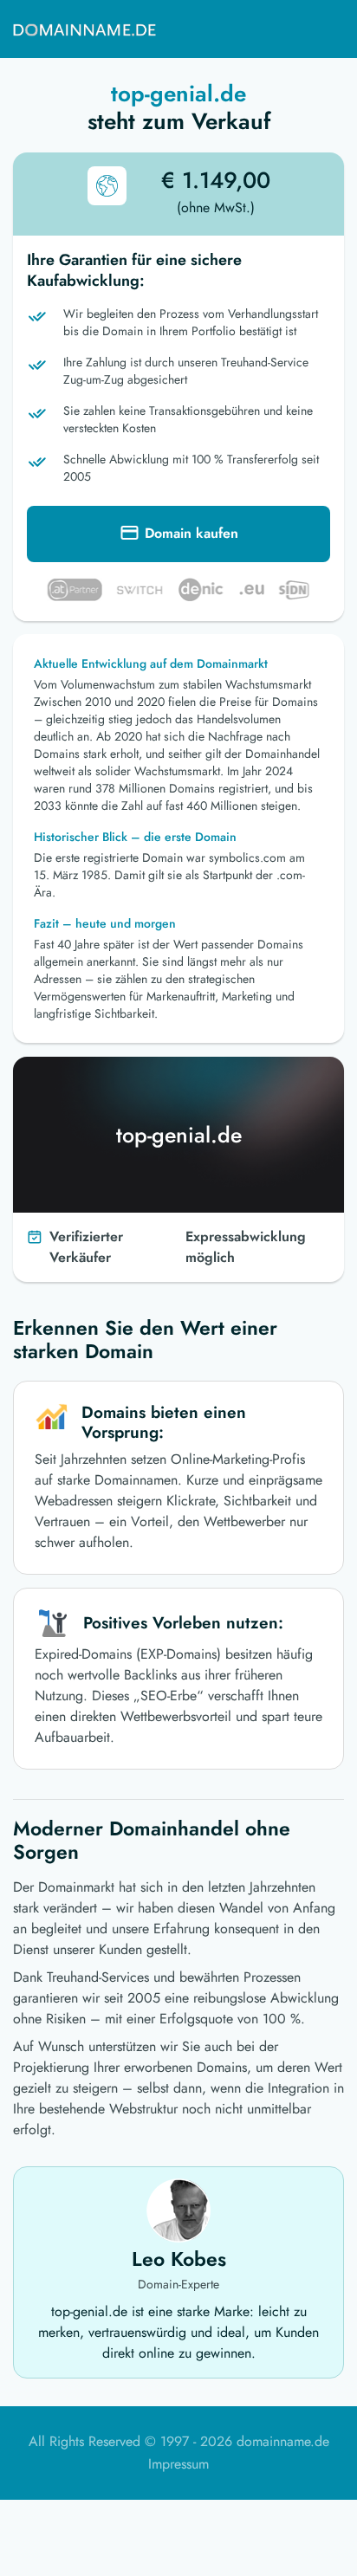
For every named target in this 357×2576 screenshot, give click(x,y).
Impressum (178, 2464)
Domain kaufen (191, 533)
